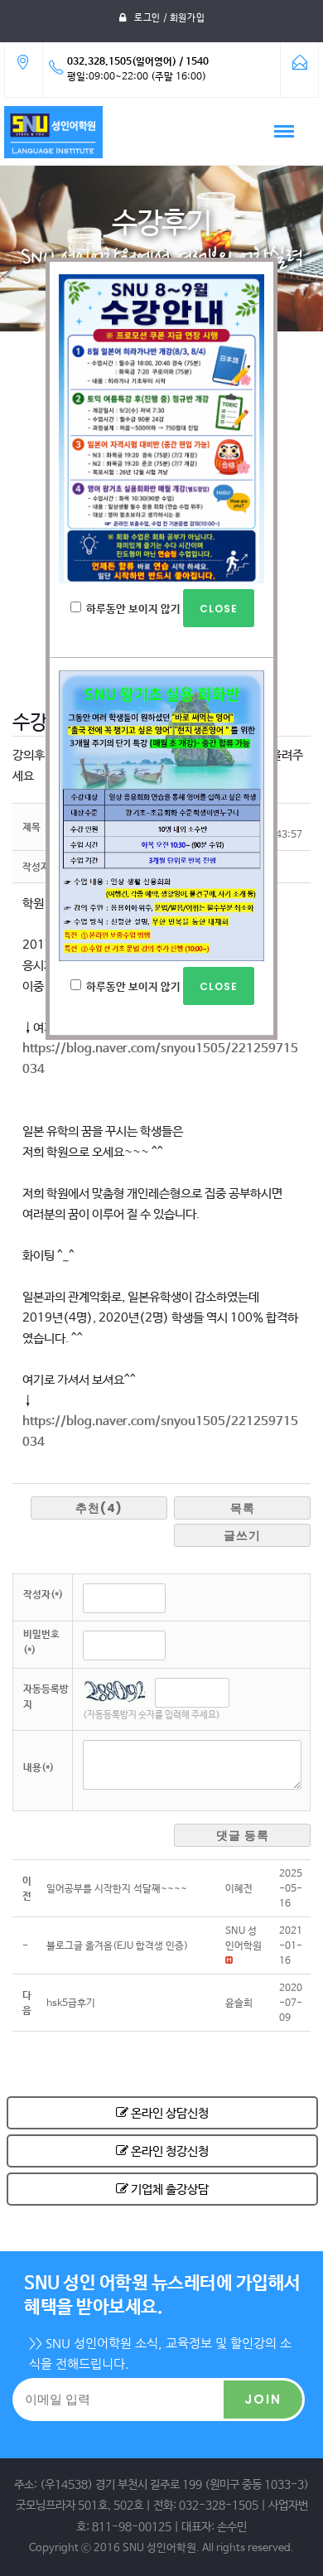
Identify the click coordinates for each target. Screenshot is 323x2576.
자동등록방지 (46, 1697)
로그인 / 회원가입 (169, 18)
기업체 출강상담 (169, 2189)
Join (263, 2399)
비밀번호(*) (41, 1643)
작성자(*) (43, 1595)
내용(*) (39, 1768)
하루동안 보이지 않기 (133, 609)
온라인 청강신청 (169, 2151)
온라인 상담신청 (169, 2113)
